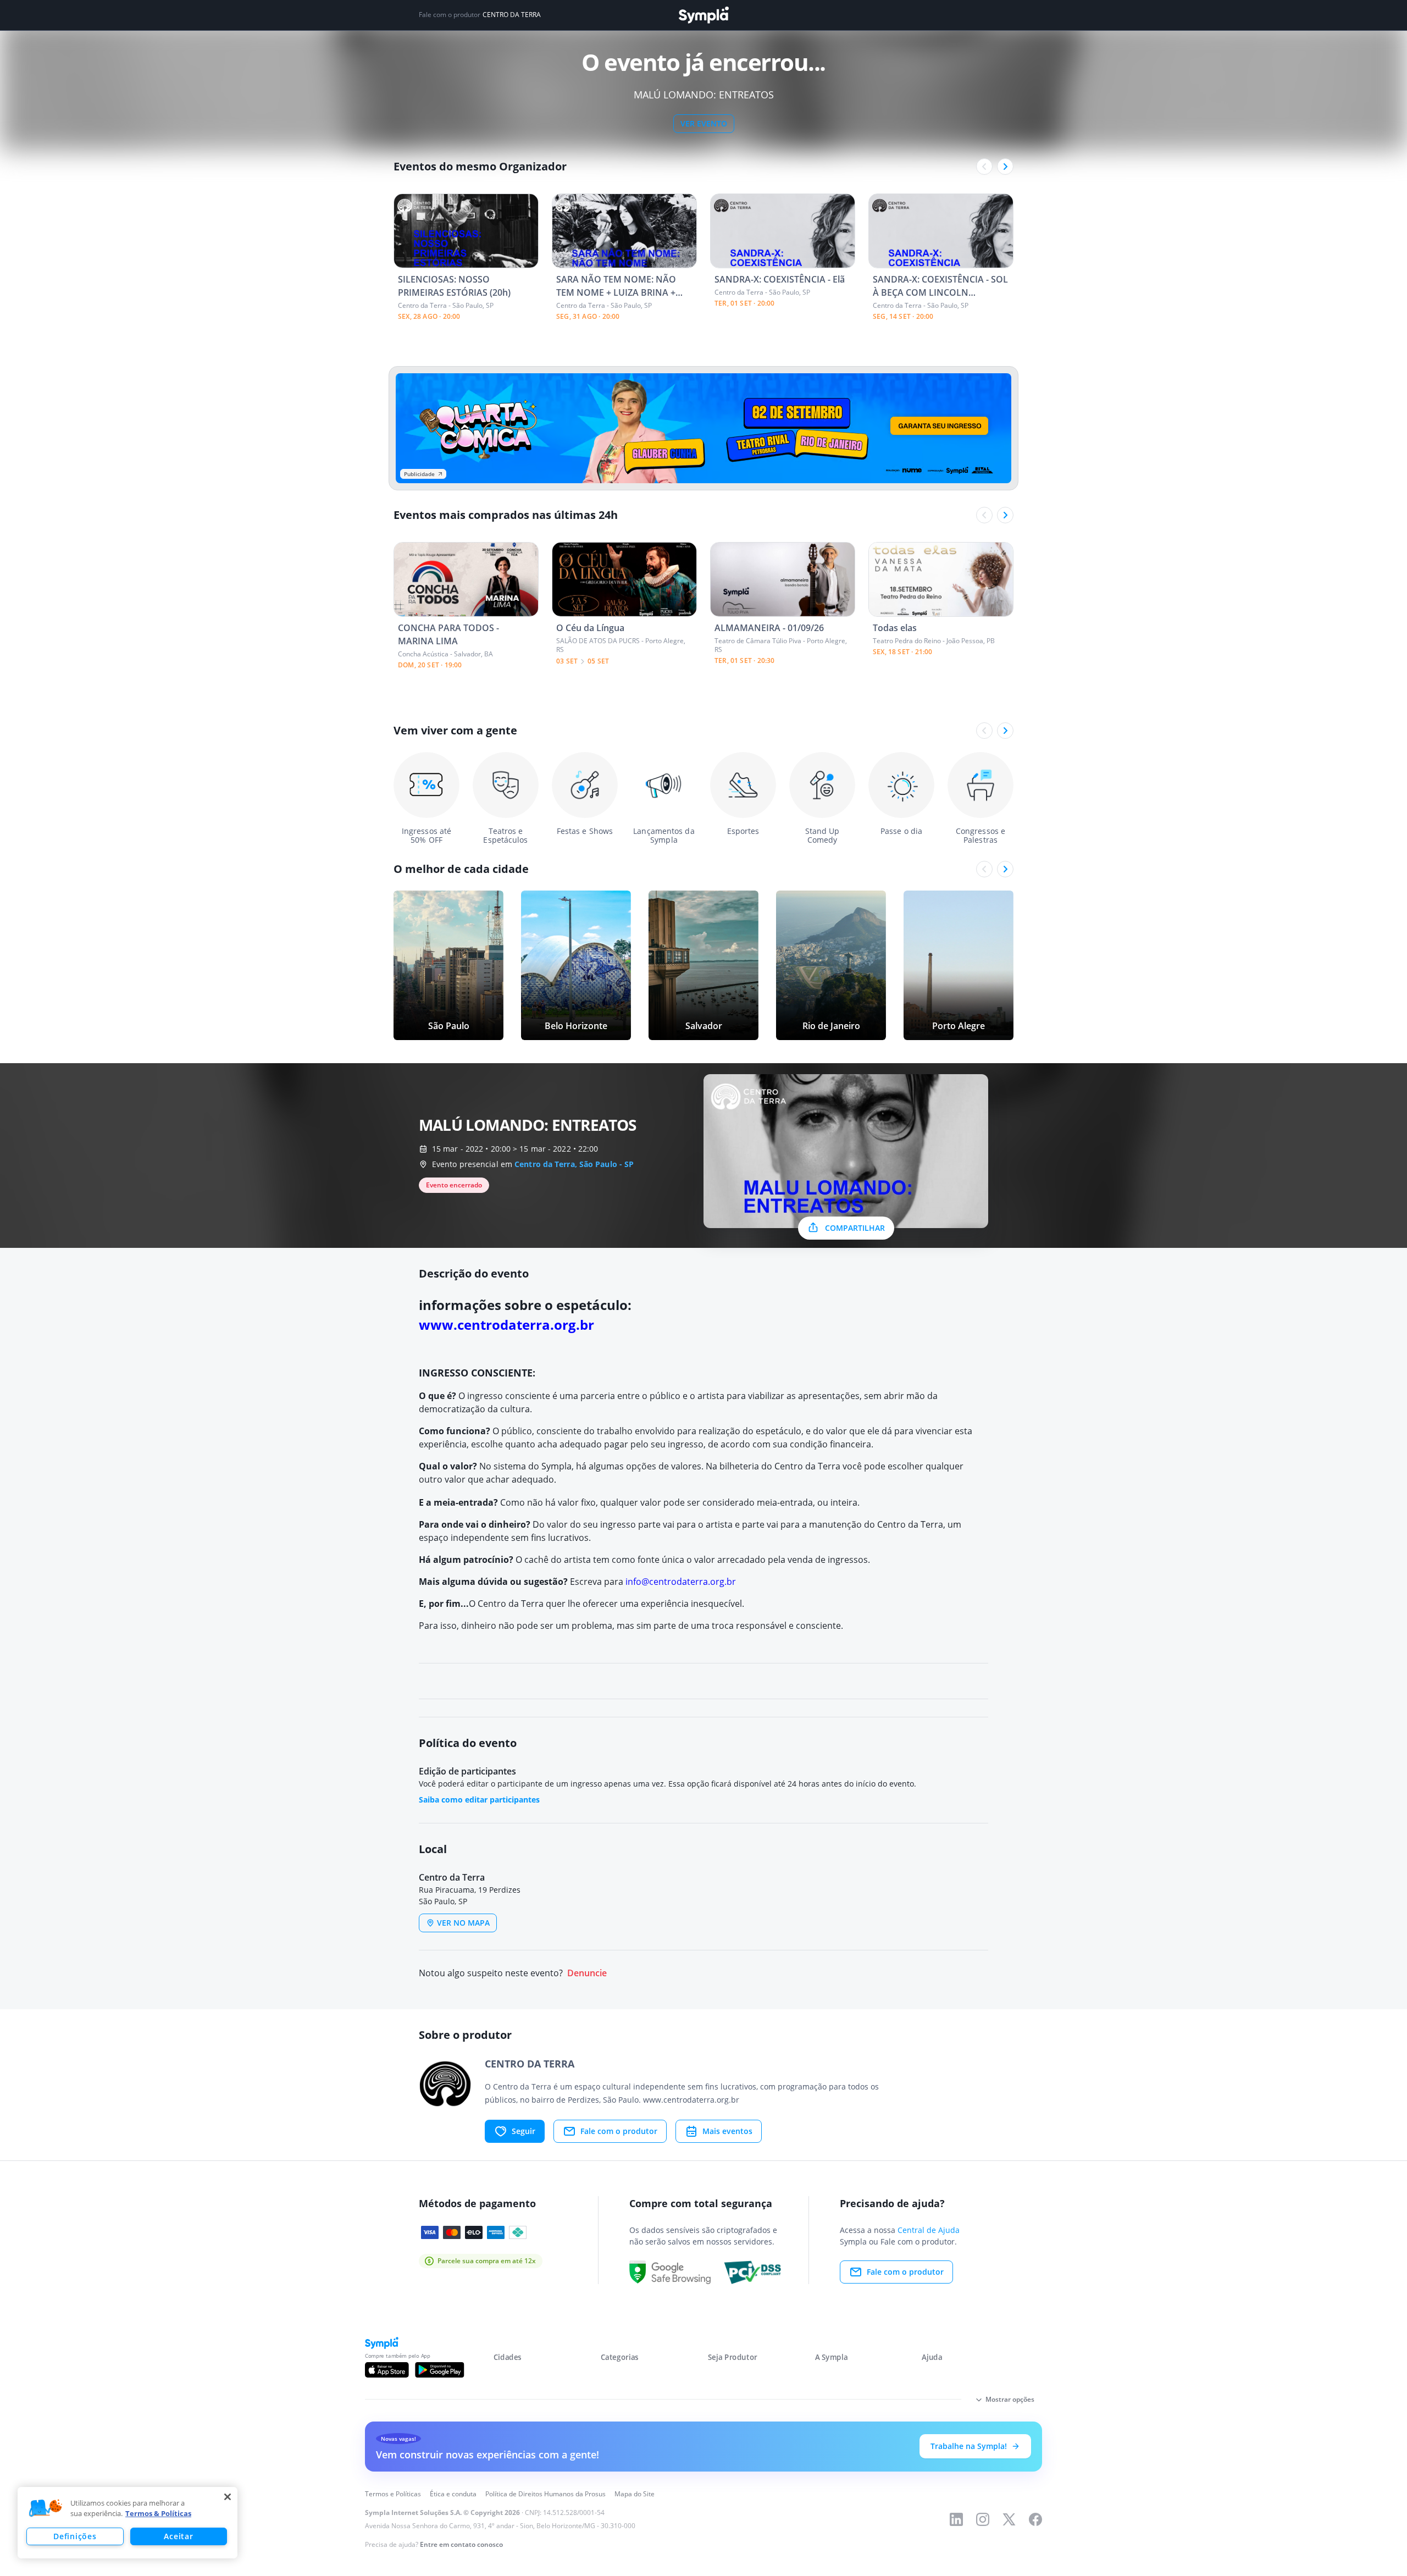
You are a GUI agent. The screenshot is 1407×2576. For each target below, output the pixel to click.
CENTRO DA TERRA (512, 15)
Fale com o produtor (619, 2131)
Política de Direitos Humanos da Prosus (545, 2494)
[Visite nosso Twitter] (1009, 2519)
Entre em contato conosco (461, 2544)
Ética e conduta (453, 2494)
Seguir (524, 2131)
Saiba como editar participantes (479, 1800)
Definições (75, 2536)
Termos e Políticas (393, 2494)
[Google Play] (439, 2370)
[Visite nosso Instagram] (983, 2519)
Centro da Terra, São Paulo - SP (574, 1164)
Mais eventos (727, 2131)
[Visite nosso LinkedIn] (956, 2519)
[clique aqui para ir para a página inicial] (703, 15)
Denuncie (587, 1973)
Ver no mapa (463, 1923)
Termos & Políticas (158, 2513)
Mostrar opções (1010, 2399)
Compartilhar (855, 1228)
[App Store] (387, 2370)
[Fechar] (228, 2497)
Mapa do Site (635, 2494)
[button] (46, 2508)
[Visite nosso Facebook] (1035, 2519)
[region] (128, 2523)
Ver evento (704, 123)
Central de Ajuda (929, 2230)
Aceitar (178, 2536)
